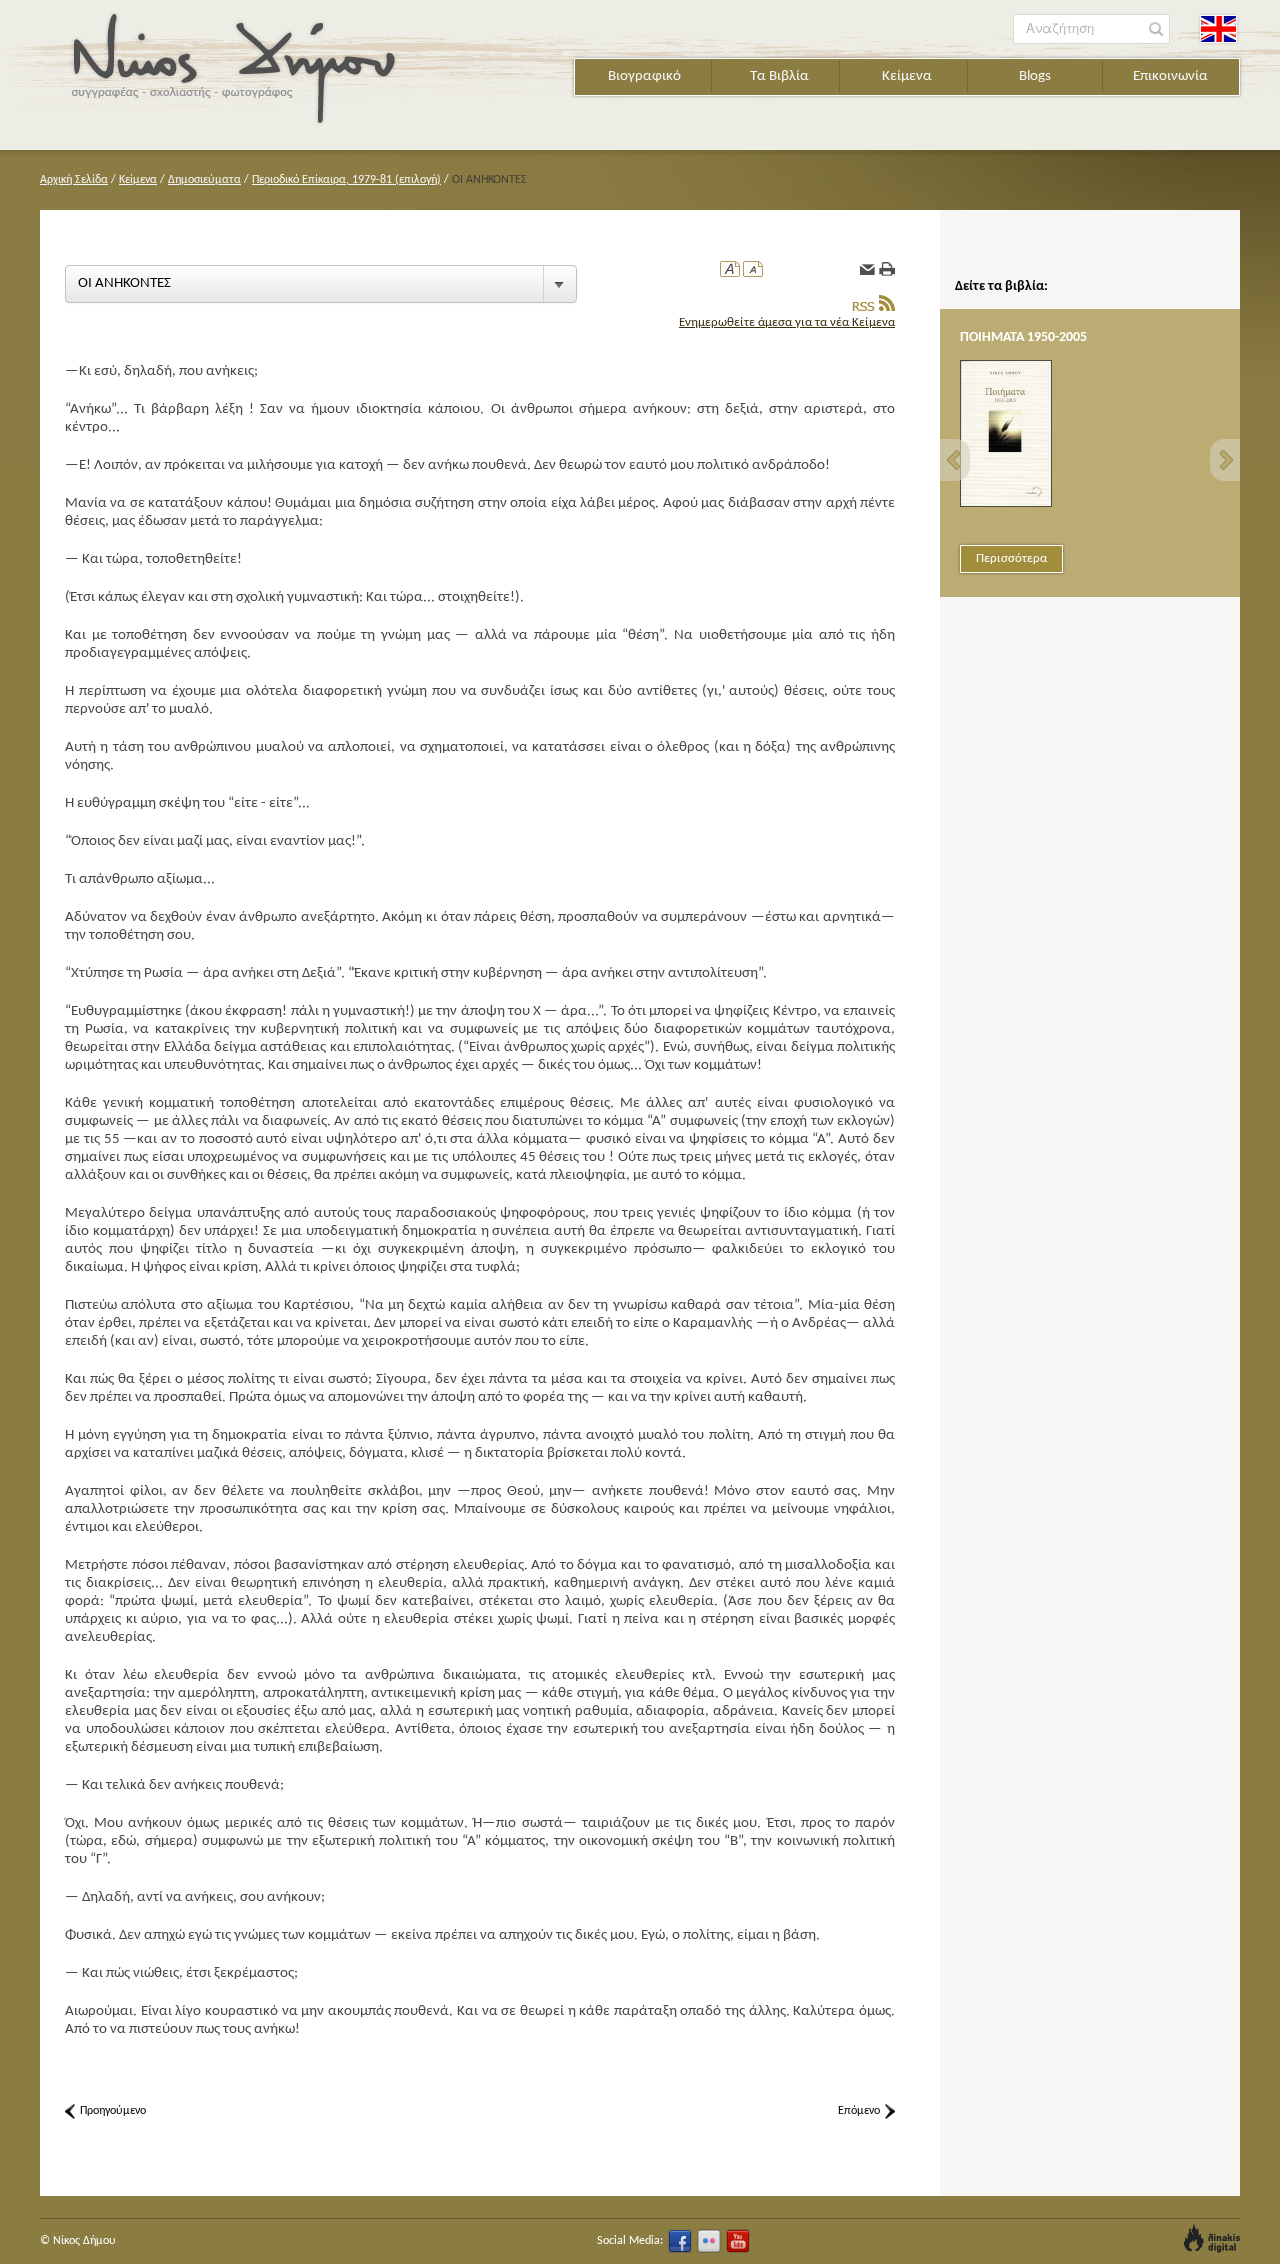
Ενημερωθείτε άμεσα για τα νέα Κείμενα (787, 322)
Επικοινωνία (1170, 76)
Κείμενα (907, 76)
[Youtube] (738, 2241)
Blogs (1035, 76)
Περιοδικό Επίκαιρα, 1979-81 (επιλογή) (346, 180)
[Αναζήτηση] (1156, 29)
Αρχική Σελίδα (74, 180)
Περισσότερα (1011, 558)
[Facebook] (680, 2241)
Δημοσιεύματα (204, 180)
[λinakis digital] (1212, 2238)
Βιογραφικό (644, 76)
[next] (1225, 460)
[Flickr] (709, 2241)
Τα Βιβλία (779, 76)
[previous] (955, 460)
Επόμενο (859, 2111)
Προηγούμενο (113, 2111)
